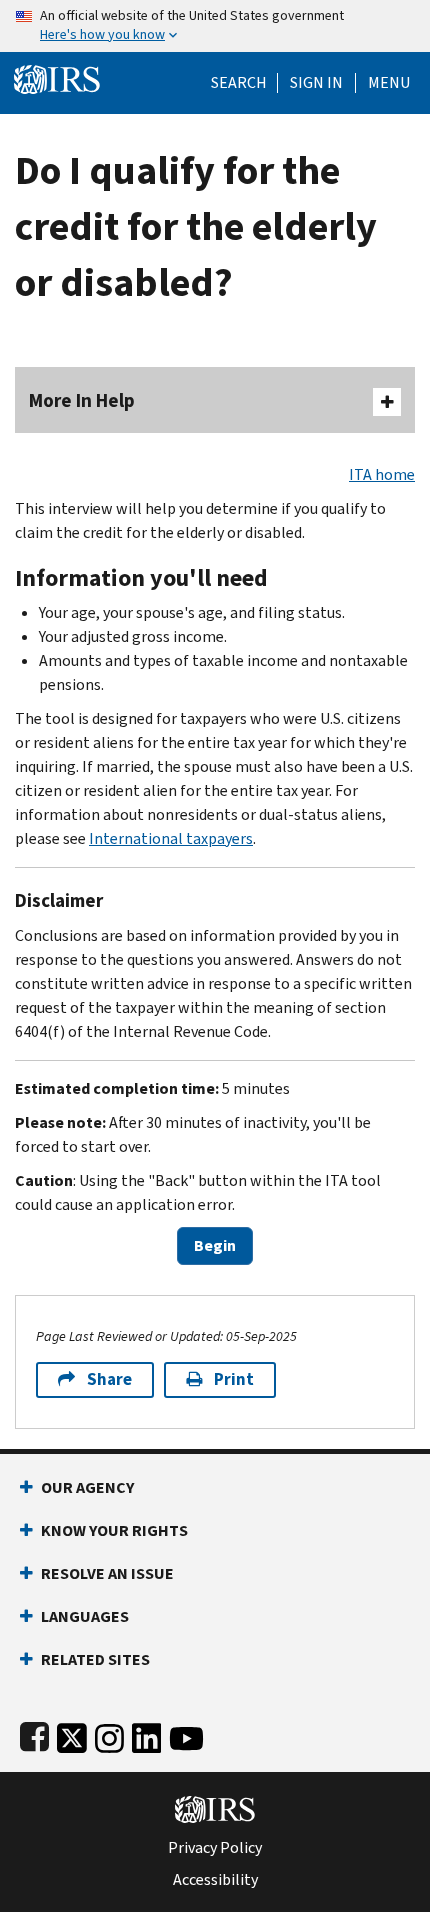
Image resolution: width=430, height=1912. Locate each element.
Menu (389, 83)
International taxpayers (171, 838)
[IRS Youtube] (186, 1734)
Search (239, 83)
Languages (85, 1616)
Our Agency (87, 1487)
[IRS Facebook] (34, 1734)
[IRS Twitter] (72, 1734)
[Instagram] (109, 1734)
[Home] (57, 77)
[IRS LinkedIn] (147, 1734)
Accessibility (215, 1880)
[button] (316, 83)
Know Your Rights (114, 1530)
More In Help (82, 400)
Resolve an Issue (107, 1573)
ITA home (382, 474)
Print (234, 1379)
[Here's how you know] (215, 26)
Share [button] (109, 1379)
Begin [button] (215, 1245)
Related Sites (95, 1659)
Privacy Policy (215, 1848)
